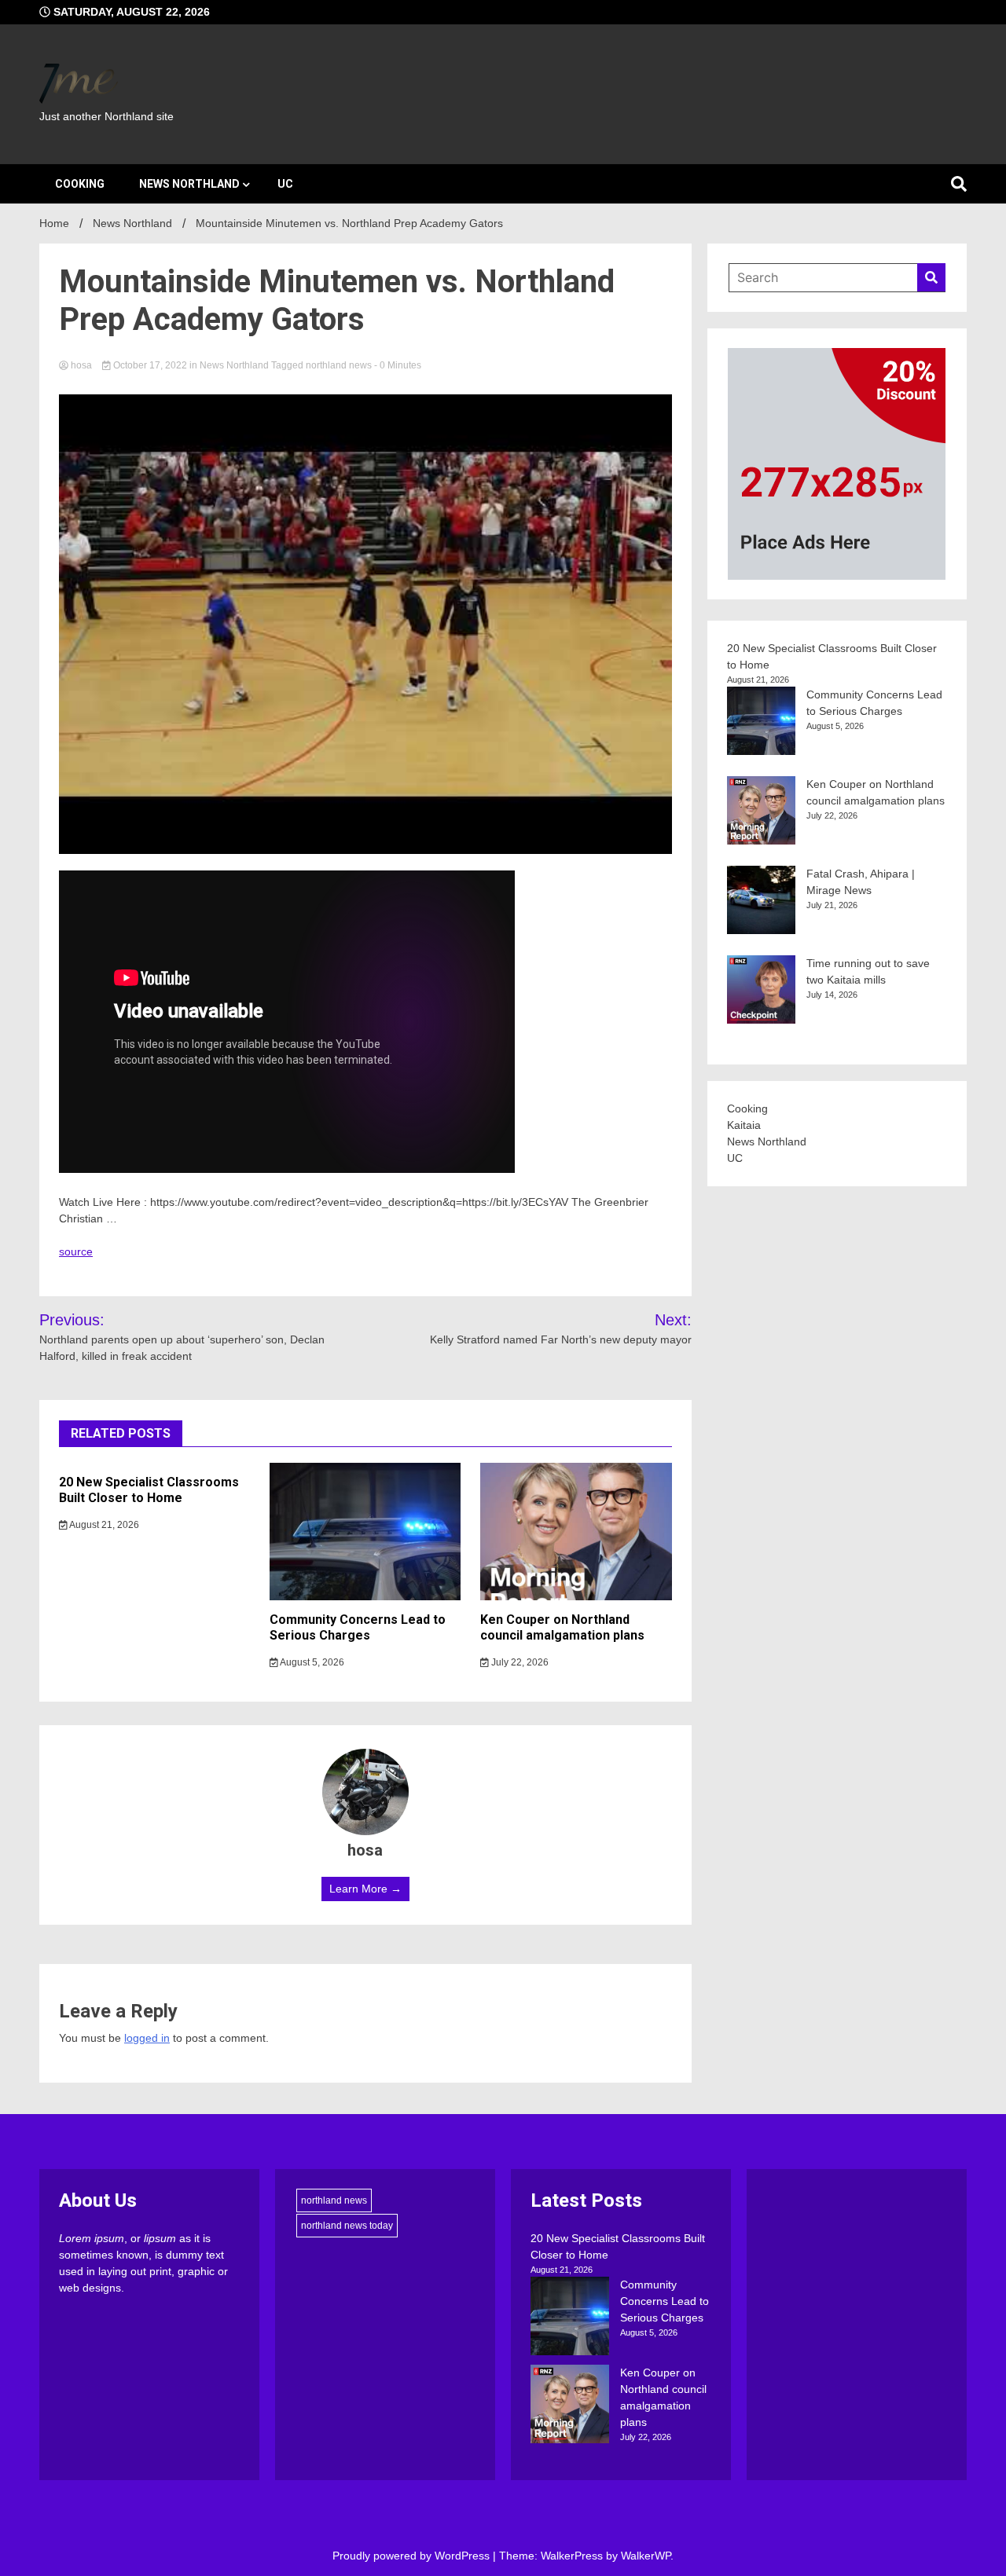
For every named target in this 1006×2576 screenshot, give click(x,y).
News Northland (189, 184)
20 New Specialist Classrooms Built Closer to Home (149, 1490)
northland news (339, 365)
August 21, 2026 (103, 1525)
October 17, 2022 (150, 365)
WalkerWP (646, 2556)
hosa (81, 365)
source (76, 1251)
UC (285, 184)
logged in (147, 2038)
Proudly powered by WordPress (413, 2556)
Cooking (80, 184)
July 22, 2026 (519, 1662)
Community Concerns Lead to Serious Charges (358, 1628)
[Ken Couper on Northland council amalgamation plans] (570, 2406)
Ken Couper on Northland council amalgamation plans (562, 1628)
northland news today (347, 2226)
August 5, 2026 (311, 1662)
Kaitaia (744, 1125)
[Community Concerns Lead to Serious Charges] (570, 2318)
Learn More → (365, 1889)
